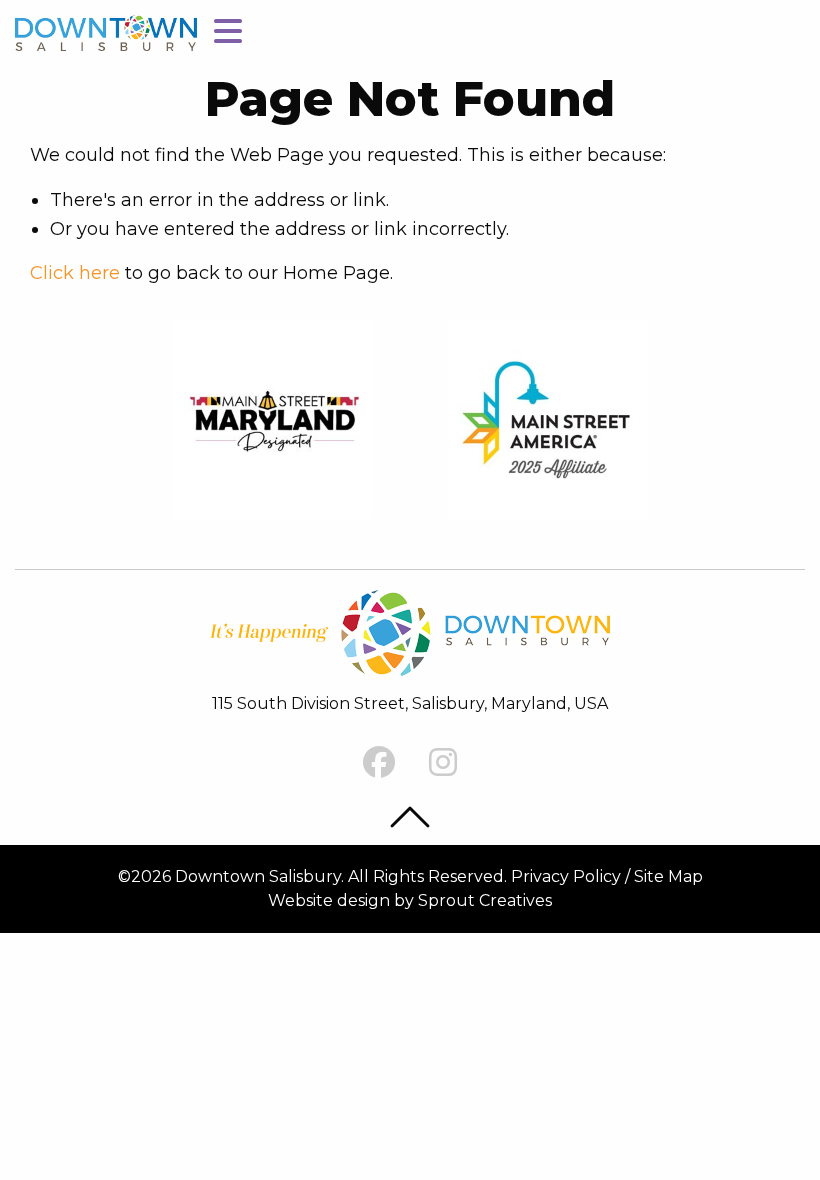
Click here (75, 273)
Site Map (668, 876)
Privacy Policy (566, 876)
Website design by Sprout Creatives (410, 900)
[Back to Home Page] (106, 31)
